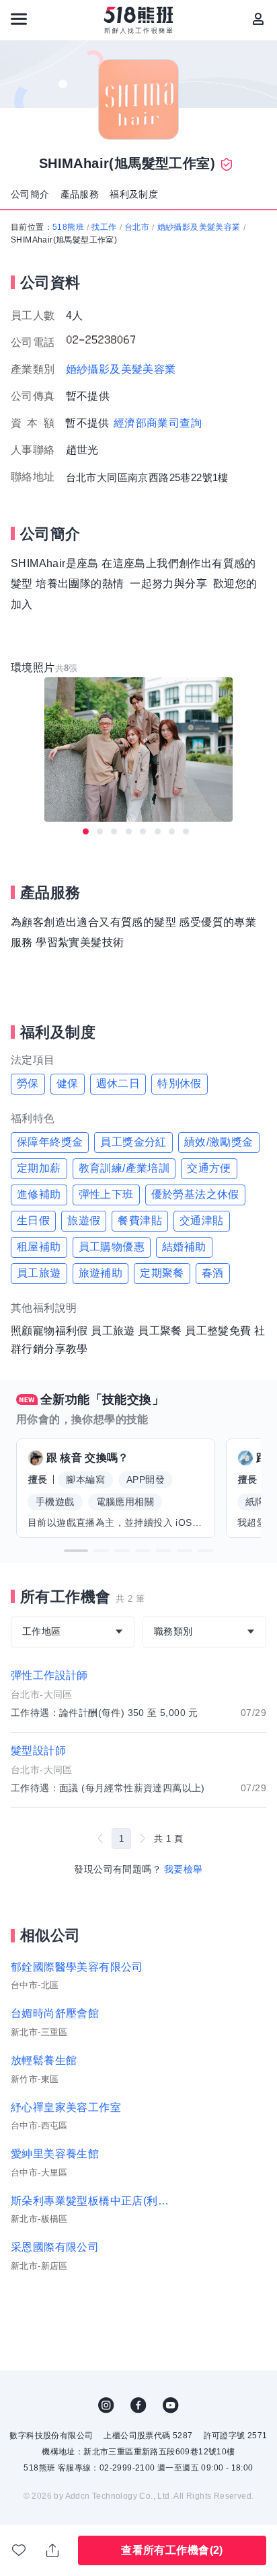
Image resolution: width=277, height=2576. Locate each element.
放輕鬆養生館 (44, 2060)
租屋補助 (39, 1247)
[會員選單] (258, 19)
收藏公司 (19, 2550)
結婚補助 (184, 1247)
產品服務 (80, 194)
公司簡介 (30, 194)
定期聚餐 (162, 1273)
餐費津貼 (140, 1220)
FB (138, 2405)
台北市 (137, 227)
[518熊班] (139, 20)
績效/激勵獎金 (219, 1142)
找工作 (104, 227)
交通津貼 (202, 1220)
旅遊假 (84, 1220)
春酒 (213, 1273)
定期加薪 (39, 1168)
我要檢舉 (184, 1869)
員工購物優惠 (112, 1247)
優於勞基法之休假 (195, 1194)
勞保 (28, 1083)
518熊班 (68, 227)
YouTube (171, 2405)
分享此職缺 (53, 2550)
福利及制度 (134, 194)
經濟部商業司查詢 (158, 423)
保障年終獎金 (50, 1142)
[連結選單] (19, 19)
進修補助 (39, 1194)
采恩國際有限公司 (55, 2247)
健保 (68, 1083)
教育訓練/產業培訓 (124, 1168)
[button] (76, 1551)
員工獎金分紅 (133, 1142)
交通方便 (209, 1168)
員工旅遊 (39, 1273)
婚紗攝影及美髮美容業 (199, 227)
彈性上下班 (106, 1194)
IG (106, 2405)
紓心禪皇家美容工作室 (66, 2107)
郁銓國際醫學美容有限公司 (77, 1967)
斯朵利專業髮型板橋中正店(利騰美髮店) (95, 2201)
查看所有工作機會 (172, 2550)
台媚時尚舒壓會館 (55, 2013)
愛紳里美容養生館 (55, 2154)
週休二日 (118, 1083)
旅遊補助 (101, 1273)
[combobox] (73, 1632)
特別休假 (180, 1083)
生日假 (33, 1220)
